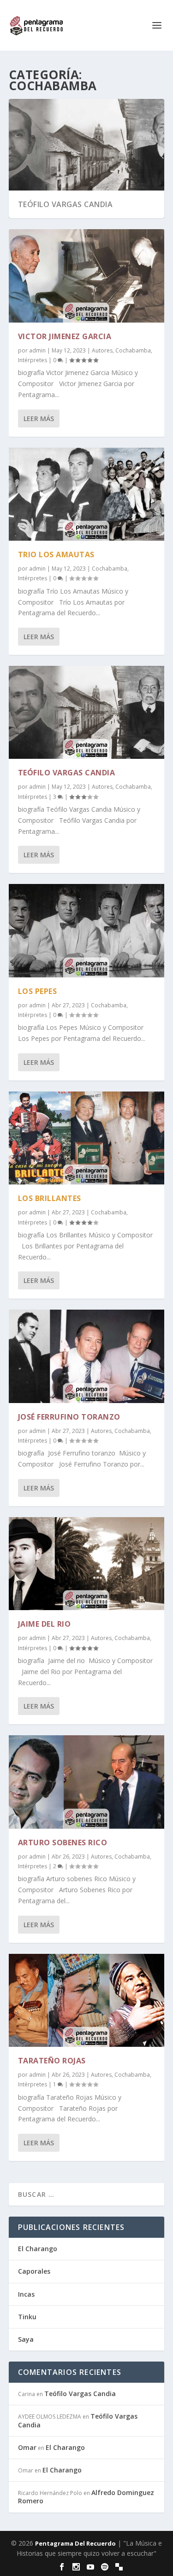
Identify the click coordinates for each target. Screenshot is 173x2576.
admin (37, 350)
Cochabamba (133, 350)
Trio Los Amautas (56, 554)
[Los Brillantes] (87, 1138)
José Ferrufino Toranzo (69, 1417)
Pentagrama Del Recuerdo (75, 2543)
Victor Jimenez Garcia (65, 336)
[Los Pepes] (87, 930)
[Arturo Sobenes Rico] (87, 1782)
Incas (26, 2294)
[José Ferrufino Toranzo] (87, 1356)
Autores (102, 350)
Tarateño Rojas (52, 2061)
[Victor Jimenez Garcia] (87, 276)
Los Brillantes (50, 1198)
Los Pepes (38, 991)
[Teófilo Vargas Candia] (87, 712)
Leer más (39, 419)
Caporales (34, 2271)
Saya (26, 2339)
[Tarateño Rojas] (87, 2000)
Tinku (27, 2317)
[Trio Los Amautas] (87, 494)
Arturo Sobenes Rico (63, 1842)
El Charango (38, 2249)
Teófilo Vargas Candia (66, 204)
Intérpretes (33, 360)
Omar (27, 2447)
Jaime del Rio (45, 1624)
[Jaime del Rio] (87, 1564)
